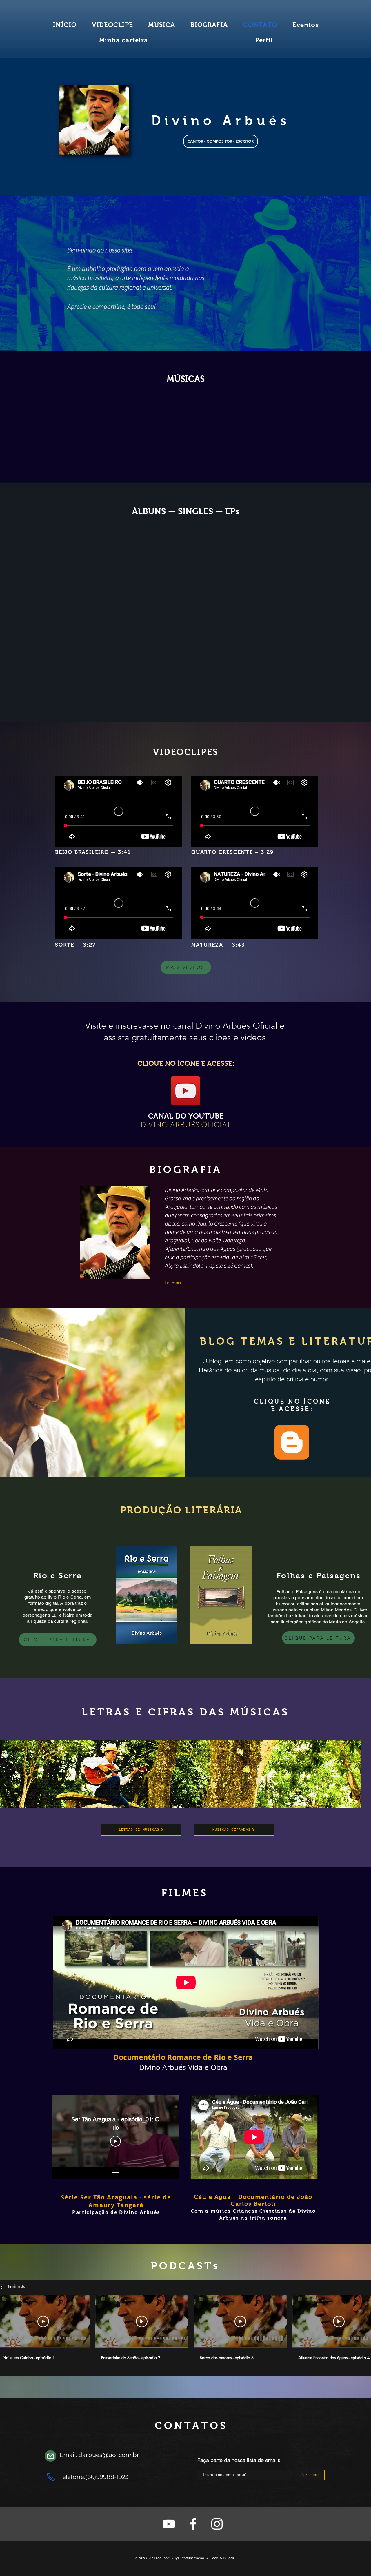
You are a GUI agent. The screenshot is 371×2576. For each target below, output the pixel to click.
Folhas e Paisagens (319, 1576)
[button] (13, 2287)
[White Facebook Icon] (193, 2524)
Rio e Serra (58, 1576)
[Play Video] (116, 2141)
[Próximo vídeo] (167, 2131)
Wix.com (227, 2559)
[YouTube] (186, 1091)
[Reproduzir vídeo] (43, 2321)
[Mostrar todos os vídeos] (116, 2173)
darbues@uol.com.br (109, 2455)
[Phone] (51, 2477)
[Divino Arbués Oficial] (169, 2524)
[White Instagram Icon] (217, 2524)
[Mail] (50, 2456)
